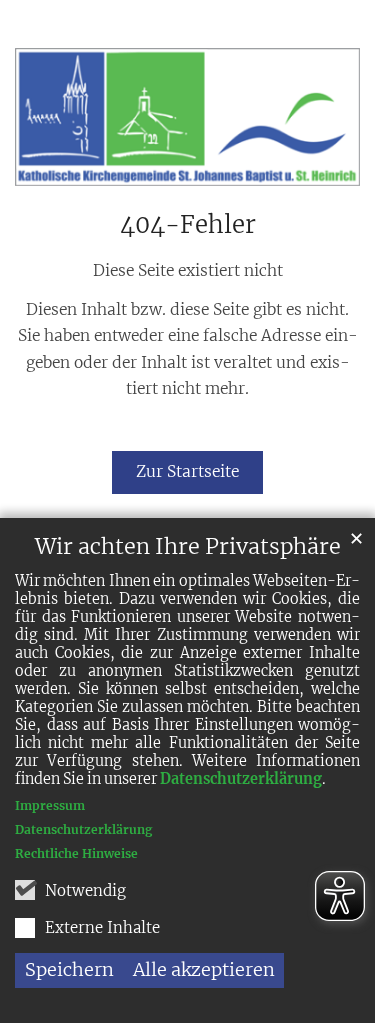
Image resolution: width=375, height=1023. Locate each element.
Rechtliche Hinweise (76, 853)
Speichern (69, 969)
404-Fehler (188, 225)
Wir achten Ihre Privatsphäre (188, 546)
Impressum (50, 805)
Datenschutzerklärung (241, 779)
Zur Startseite (187, 471)
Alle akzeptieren (204, 969)
